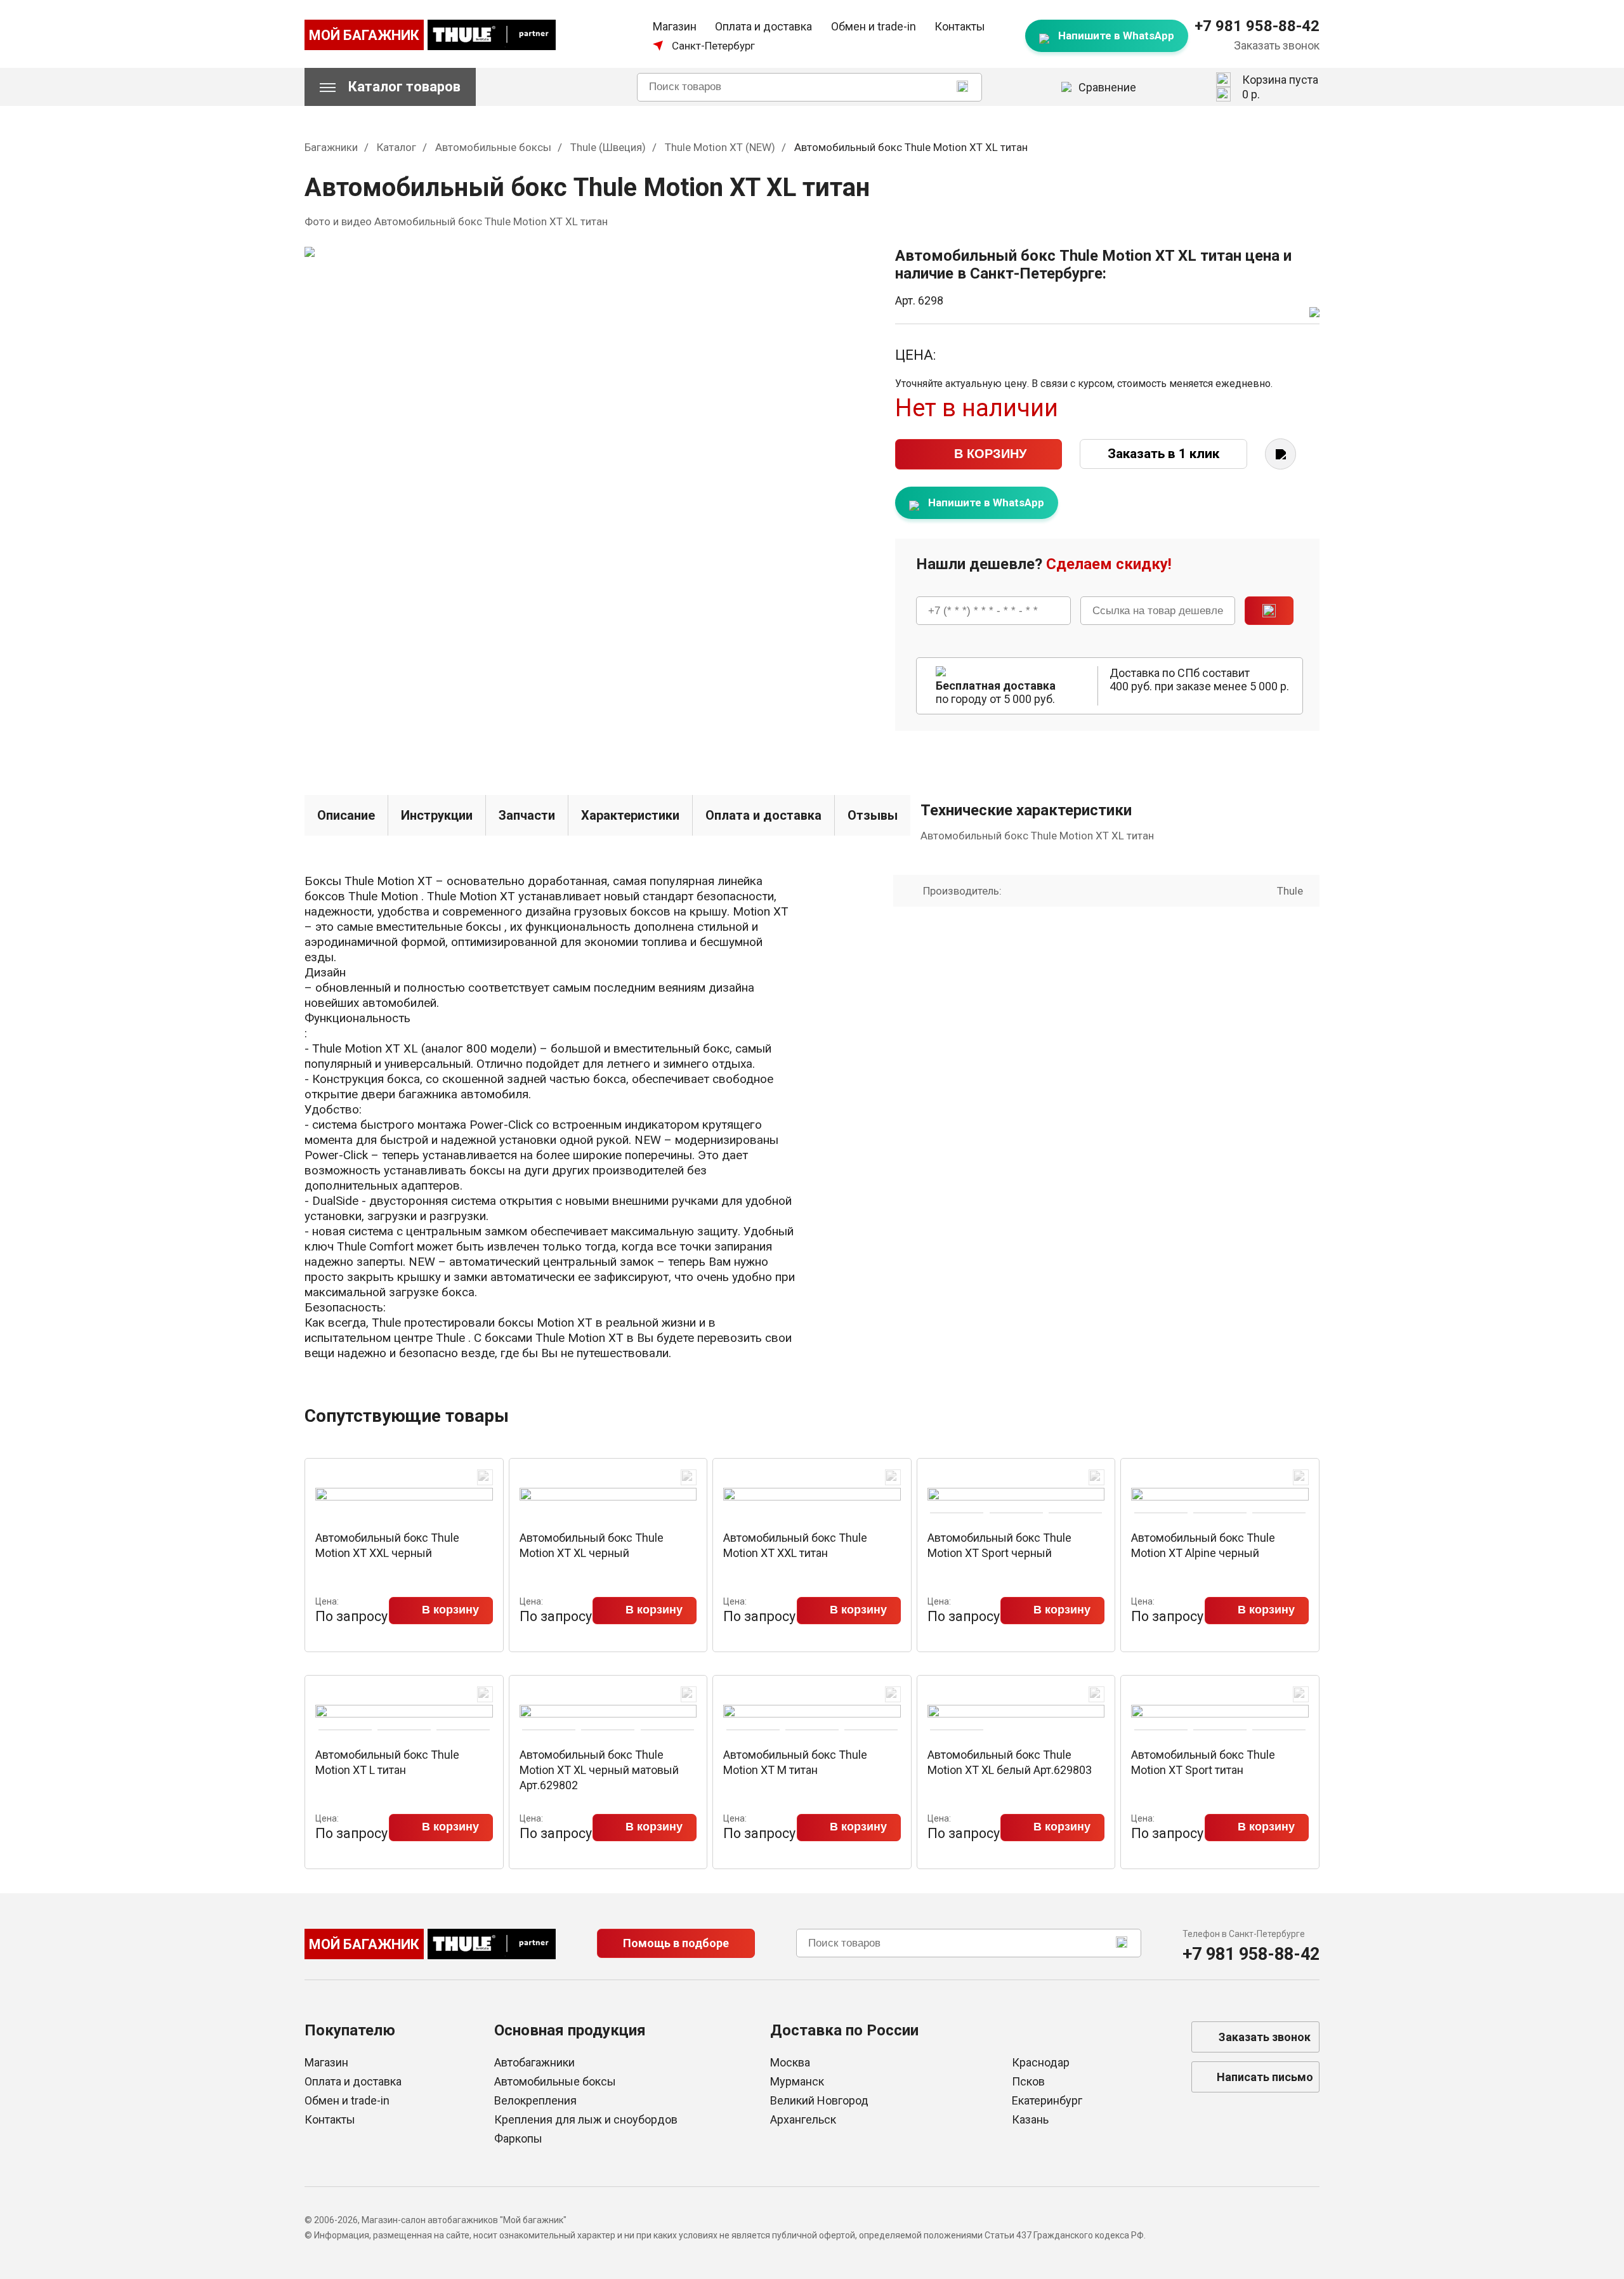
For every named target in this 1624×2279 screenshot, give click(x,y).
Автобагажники (534, 2062)
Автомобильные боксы (555, 2081)
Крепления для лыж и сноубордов (586, 2119)
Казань (1030, 2119)
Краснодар (1041, 2062)
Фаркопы (518, 2138)
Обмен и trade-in (874, 26)
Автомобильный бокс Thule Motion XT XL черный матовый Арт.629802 (599, 1770)
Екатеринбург (1047, 2100)
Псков (1028, 2081)
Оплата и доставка (763, 26)
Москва (790, 2062)
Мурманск (797, 2081)
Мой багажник (364, 35)
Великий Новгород (819, 2100)
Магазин (675, 26)
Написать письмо (1265, 2077)
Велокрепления (535, 2100)
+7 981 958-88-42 (1257, 26)
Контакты (960, 26)
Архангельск (803, 2119)
